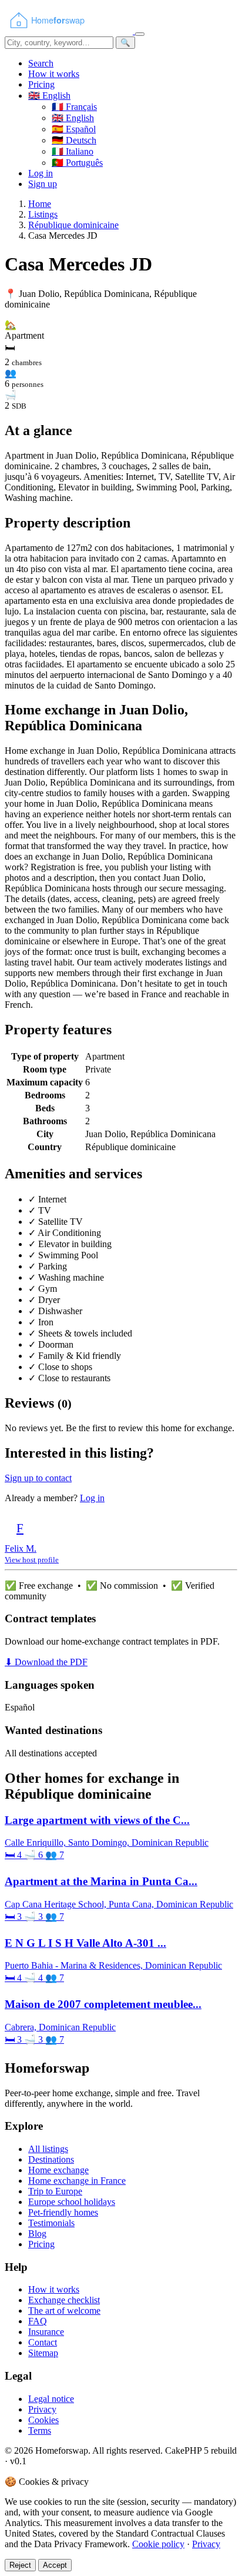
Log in (41, 173)
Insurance (46, 2332)
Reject (20, 2565)
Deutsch (74, 140)
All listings (48, 2149)
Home (40, 204)
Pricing (41, 84)
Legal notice (51, 2399)
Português (77, 163)
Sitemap (43, 2353)
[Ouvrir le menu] (140, 34)
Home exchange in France (77, 2181)
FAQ (38, 2321)
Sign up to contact (38, 1478)
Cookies (43, 2420)
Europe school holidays (72, 2202)
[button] (49, 96)
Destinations (51, 2159)
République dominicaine (73, 225)
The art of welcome (64, 2311)
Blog (37, 2233)
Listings (43, 214)
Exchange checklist (64, 2300)
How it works (54, 74)
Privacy (42, 2409)
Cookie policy (158, 2544)
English (73, 118)
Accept (55, 2565)
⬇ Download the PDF (46, 1662)
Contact (43, 2342)
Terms (40, 2430)
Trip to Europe (55, 2191)
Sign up (43, 184)
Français (74, 107)
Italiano (73, 151)
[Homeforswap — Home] (70, 31)
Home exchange (58, 2170)
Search (41, 63)
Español (74, 129)
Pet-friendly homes (63, 2212)
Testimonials (51, 2223)
